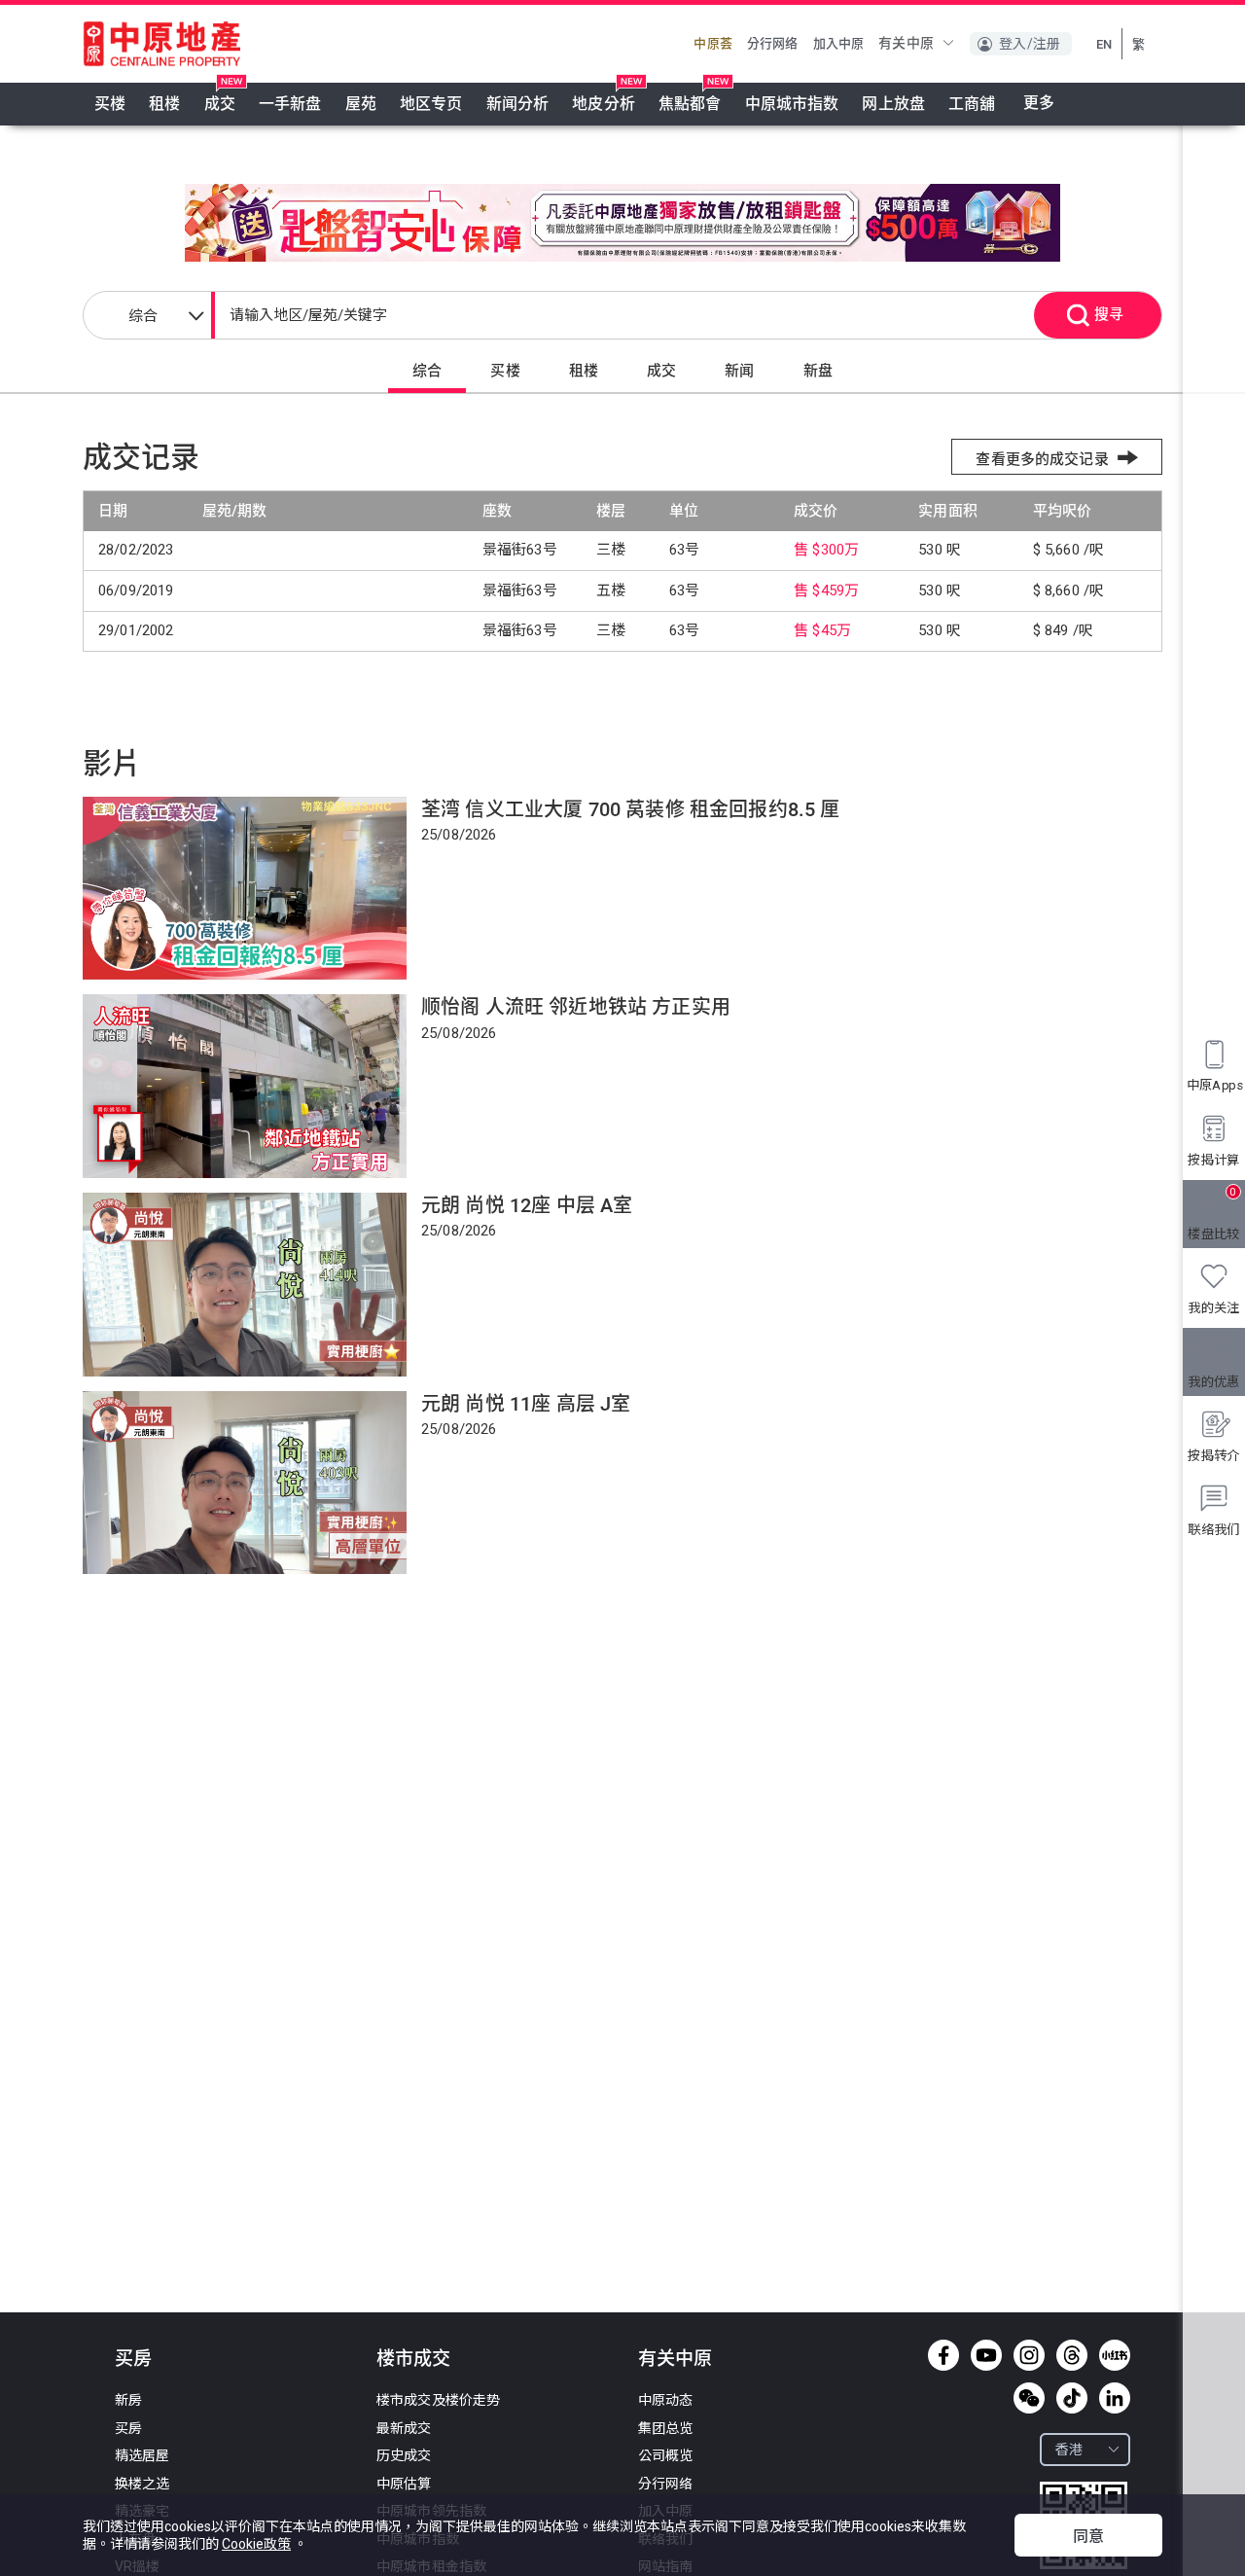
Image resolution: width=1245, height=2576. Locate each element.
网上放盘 (893, 104)
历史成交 (404, 2455)
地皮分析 (604, 104)
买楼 (110, 104)
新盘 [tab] (818, 371)
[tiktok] (1072, 2398)
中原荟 (712, 43)
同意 (1088, 2537)
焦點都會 (690, 104)
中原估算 (404, 2484)
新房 (128, 2400)
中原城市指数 (792, 104)
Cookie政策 (256, 2544)
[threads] (1072, 2355)
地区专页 (431, 104)
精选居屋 (142, 2455)
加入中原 (839, 43)
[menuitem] (110, 104)
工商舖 (972, 104)
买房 (133, 2359)
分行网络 (773, 43)
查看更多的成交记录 (1042, 459)
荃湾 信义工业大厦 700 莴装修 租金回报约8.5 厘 (630, 809)
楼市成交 (413, 2359)
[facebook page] (943, 2355)
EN (1104, 44)
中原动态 (666, 2400)
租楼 (164, 104)
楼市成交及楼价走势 (438, 2400)
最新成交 (404, 2428)
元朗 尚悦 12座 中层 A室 (527, 1205)
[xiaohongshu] (1115, 2355)
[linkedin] (1115, 2398)
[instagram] (1029, 2355)
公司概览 (666, 2455)
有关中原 (675, 2359)
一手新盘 (290, 104)
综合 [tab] (427, 371)
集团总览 (666, 2428)
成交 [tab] (661, 371)
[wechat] (1029, 2398)
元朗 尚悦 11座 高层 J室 (526, 1404)
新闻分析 (518, 104)
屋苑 (361, 104)
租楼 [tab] (584, 371)
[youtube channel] (986, 2355)
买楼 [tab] (505, 371)
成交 (220, 104)
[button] (917, 43)
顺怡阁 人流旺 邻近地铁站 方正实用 (576, 1007)
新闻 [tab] (739, 371)
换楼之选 (142, 2484)
